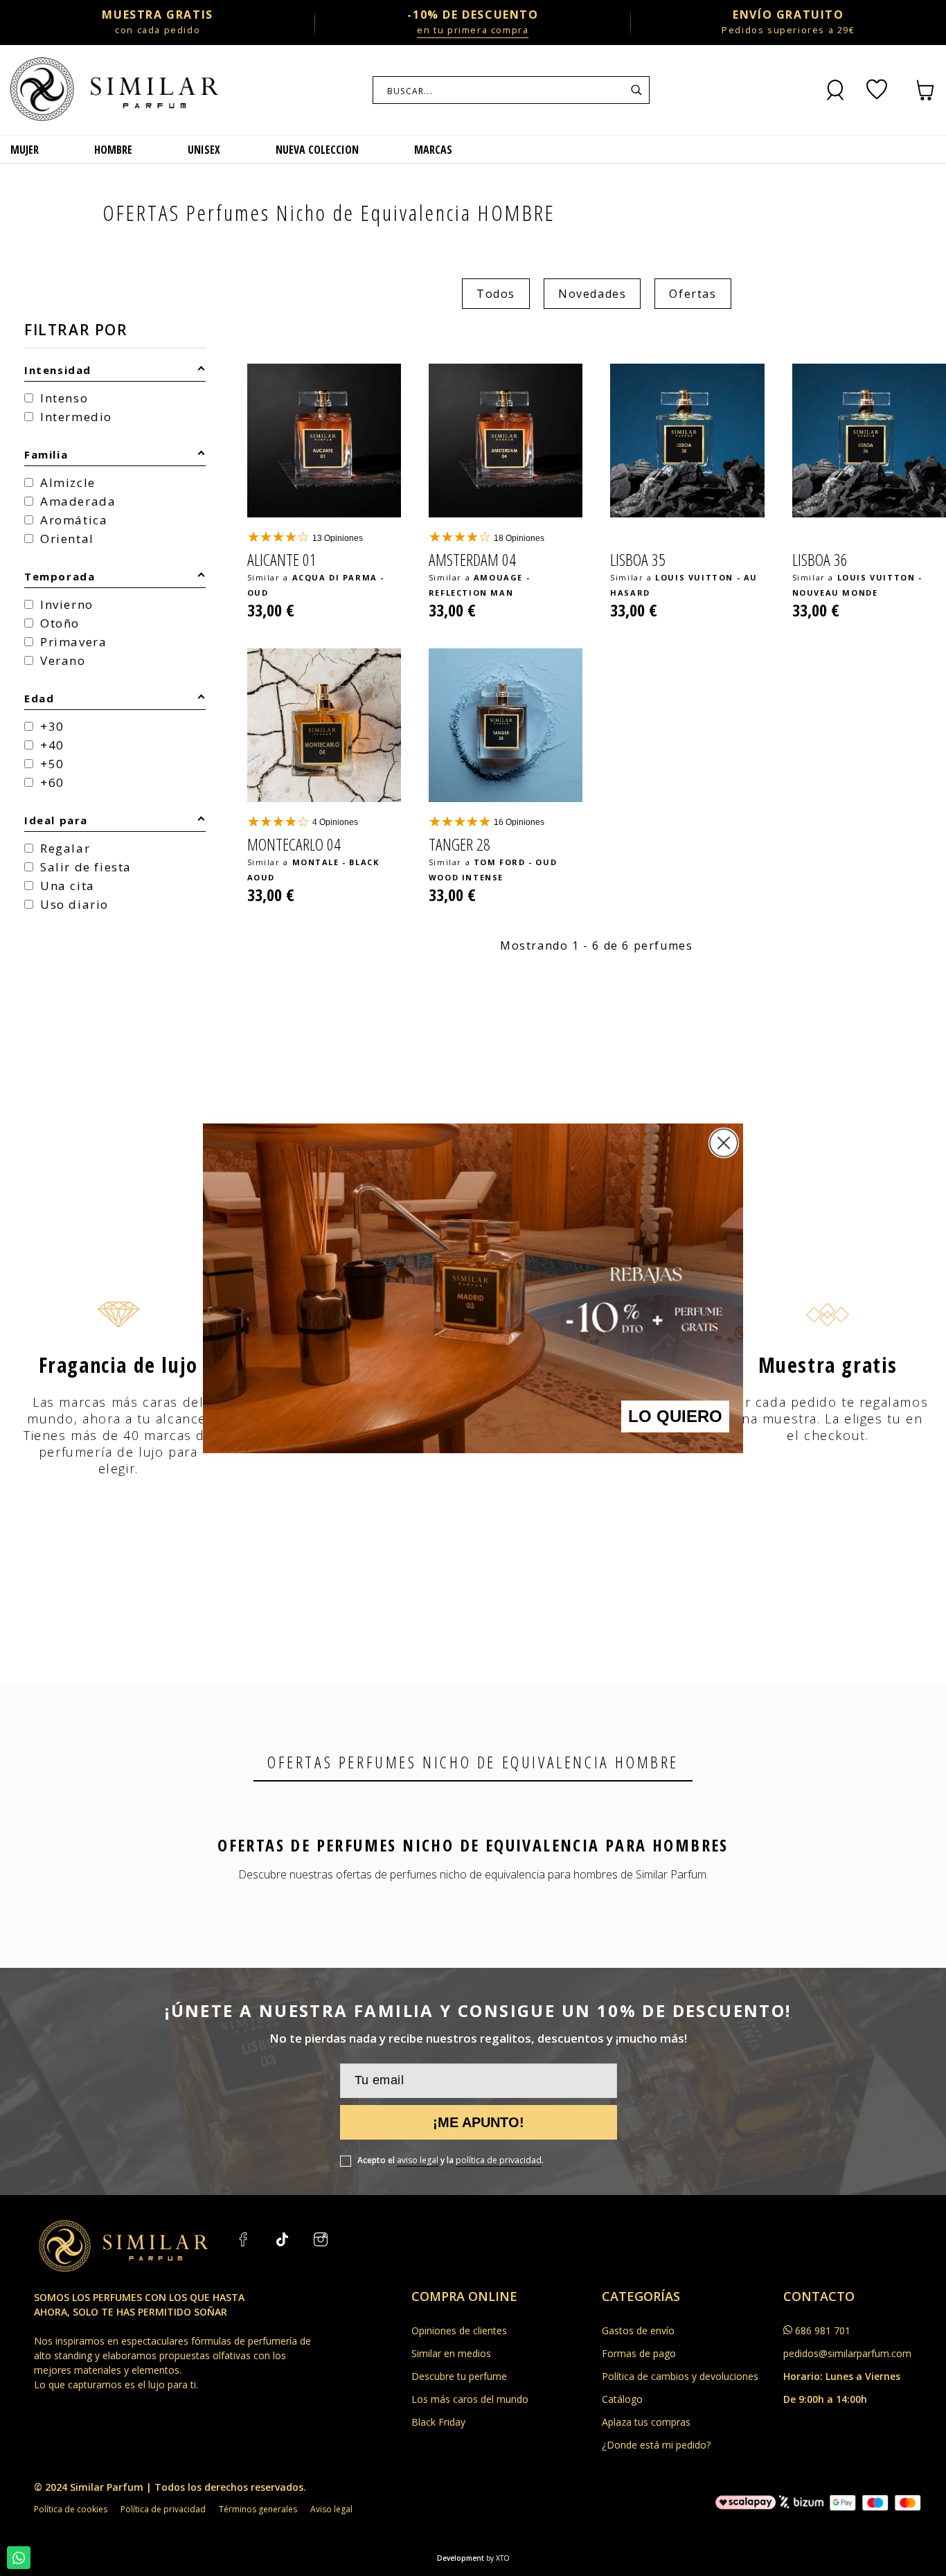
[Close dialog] (724, 1143)
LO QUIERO (675, 1416)
